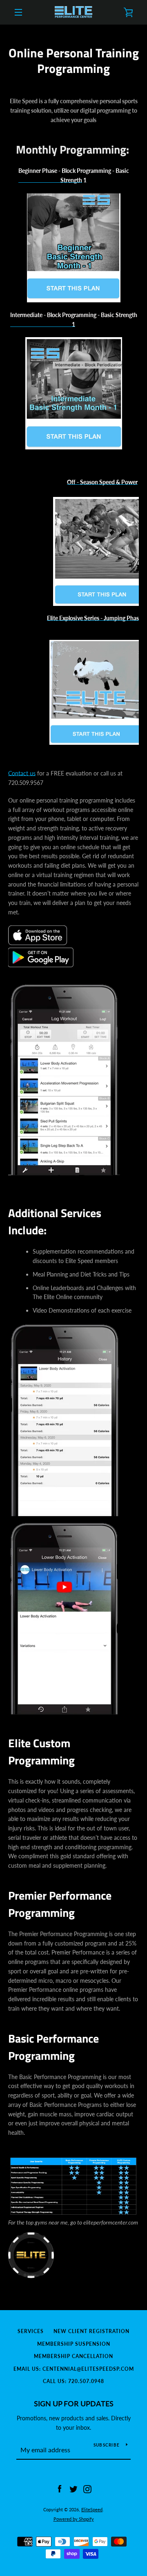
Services (31, 2331)
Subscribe (107, 2445)
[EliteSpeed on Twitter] (73, 2489)
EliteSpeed (92, 2509)
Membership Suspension (74, 2344)
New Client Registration (91, 2331)
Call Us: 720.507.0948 (73, 2381)
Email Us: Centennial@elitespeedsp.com (74, 2369)
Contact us (22, 773)
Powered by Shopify (74, 2519)
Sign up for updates (74, 2404)
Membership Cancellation (73, 2356)
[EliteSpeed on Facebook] (60, 2489)
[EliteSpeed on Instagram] (87, 2489)
